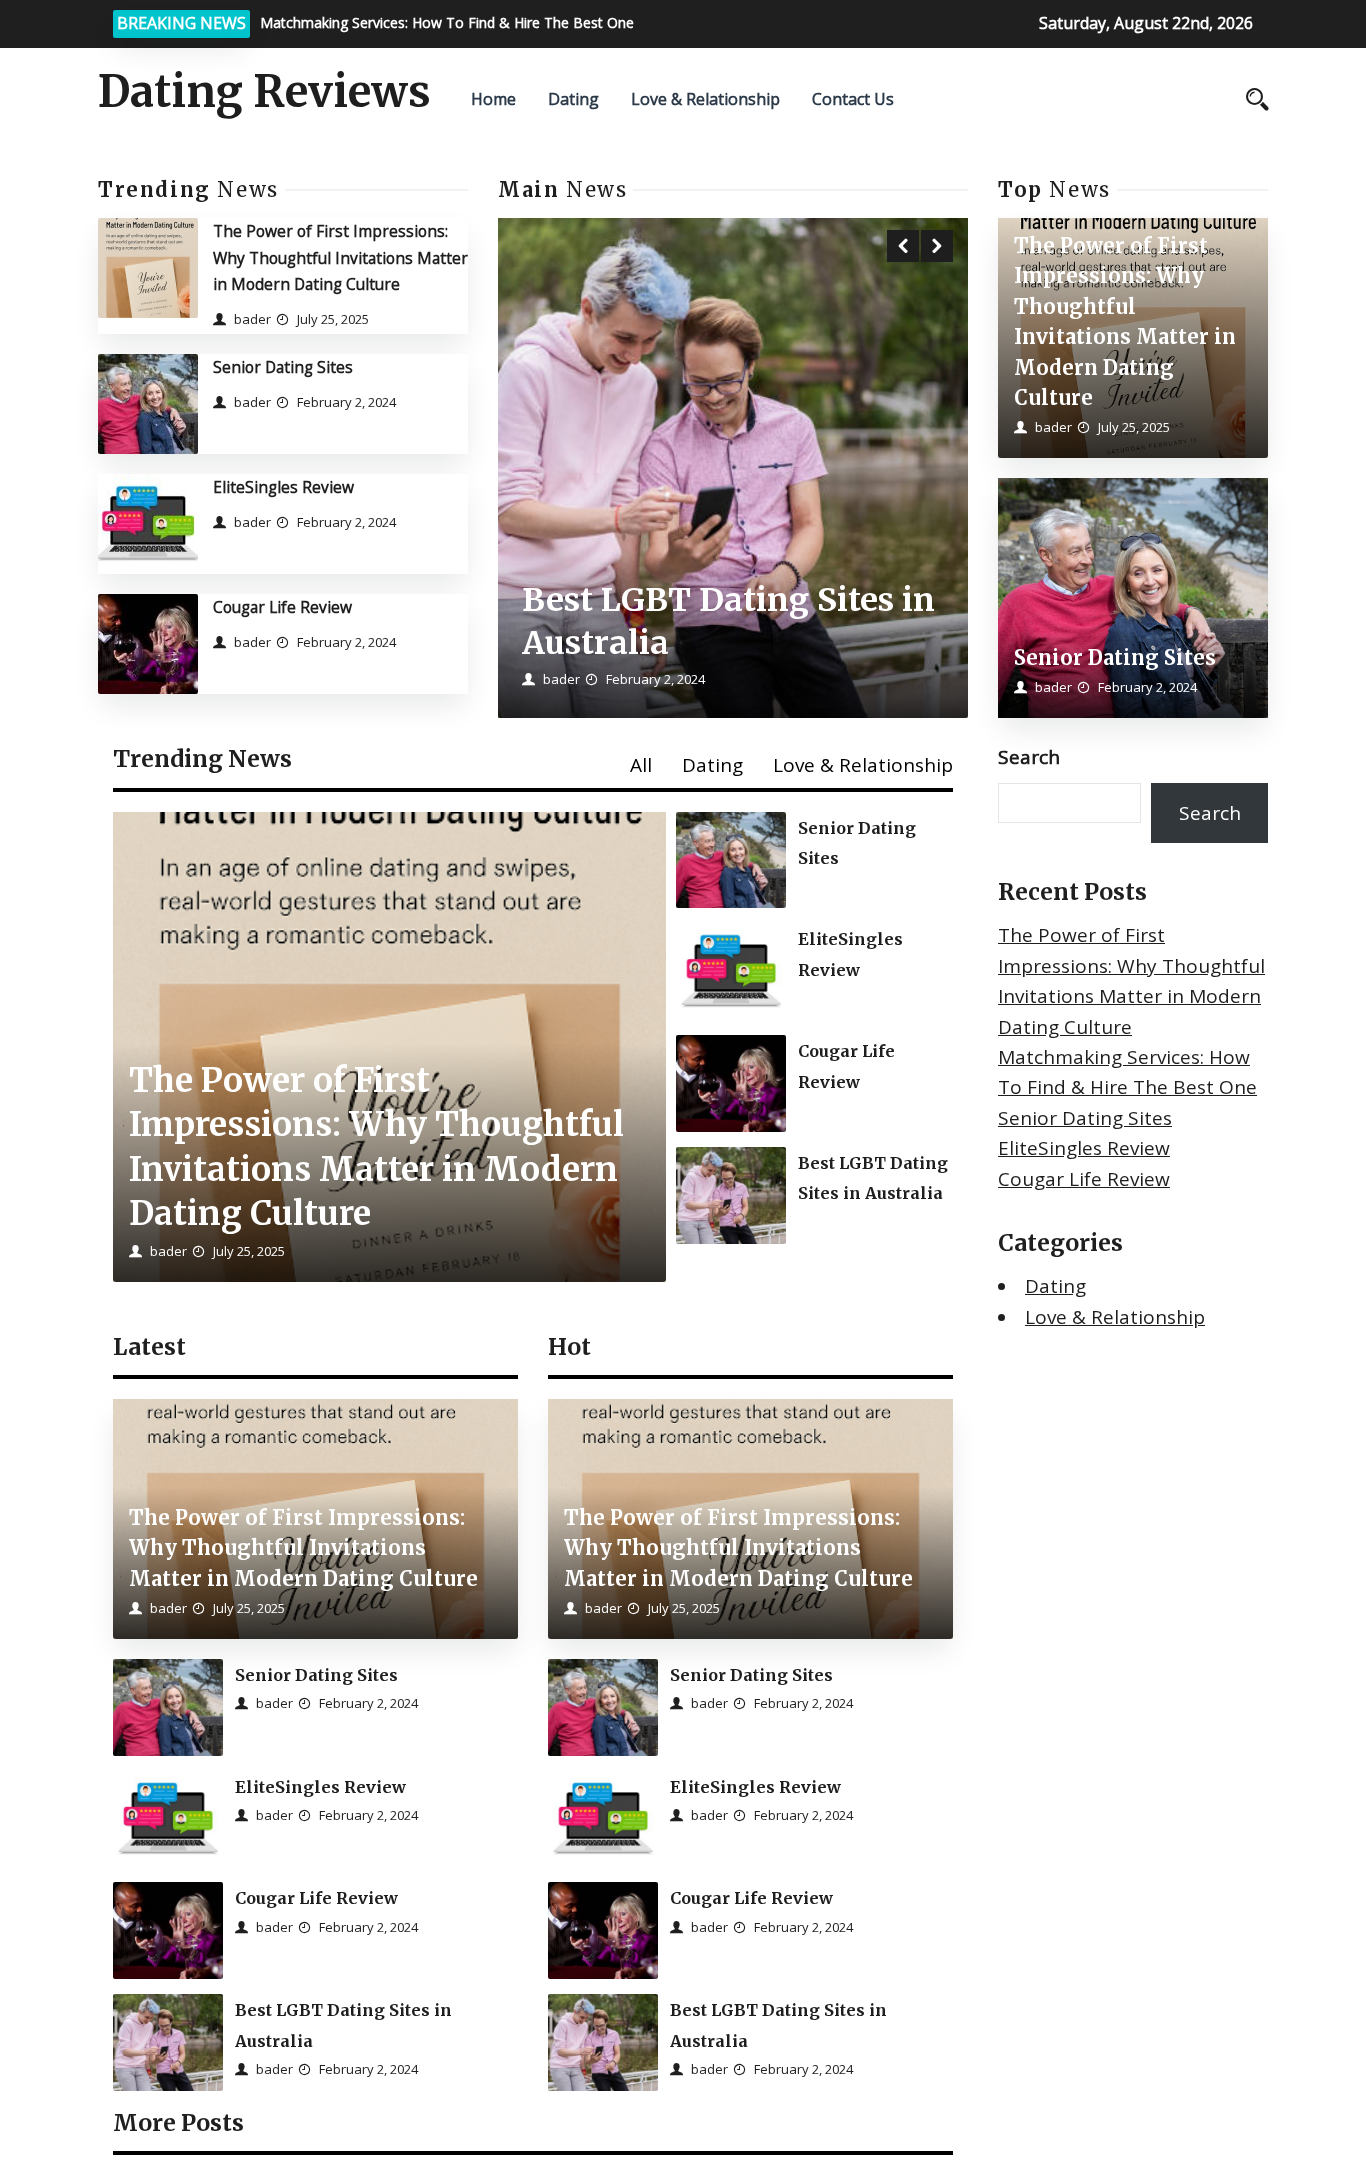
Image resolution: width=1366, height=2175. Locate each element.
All (641, 765)
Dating (573, 99)
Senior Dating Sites (283, 367)
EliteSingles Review (283, 487)
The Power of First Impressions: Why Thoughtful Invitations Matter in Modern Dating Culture (340, 257)
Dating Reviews (264, 92)
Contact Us (853, 99)
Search (1029, 757)
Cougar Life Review (282, 607)
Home (493, 99)
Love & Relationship (705, 99)
